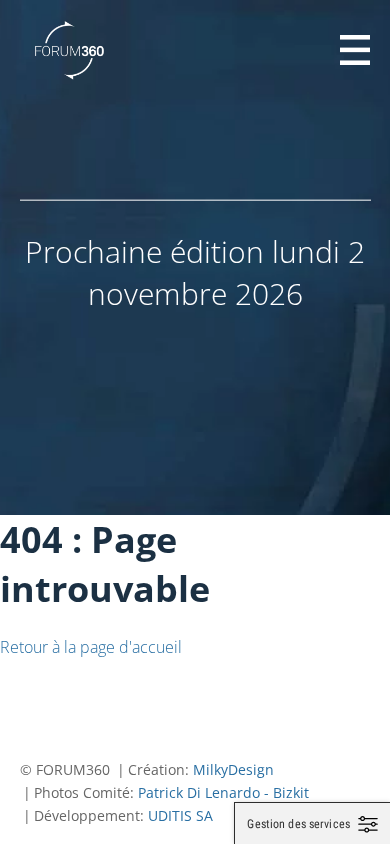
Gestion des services (298, 824)
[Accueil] (70, 50)
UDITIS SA (180, 815)
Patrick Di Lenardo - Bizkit (223, 792)
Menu (355, 50)
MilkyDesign (233, 769)
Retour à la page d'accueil (91, 647)
